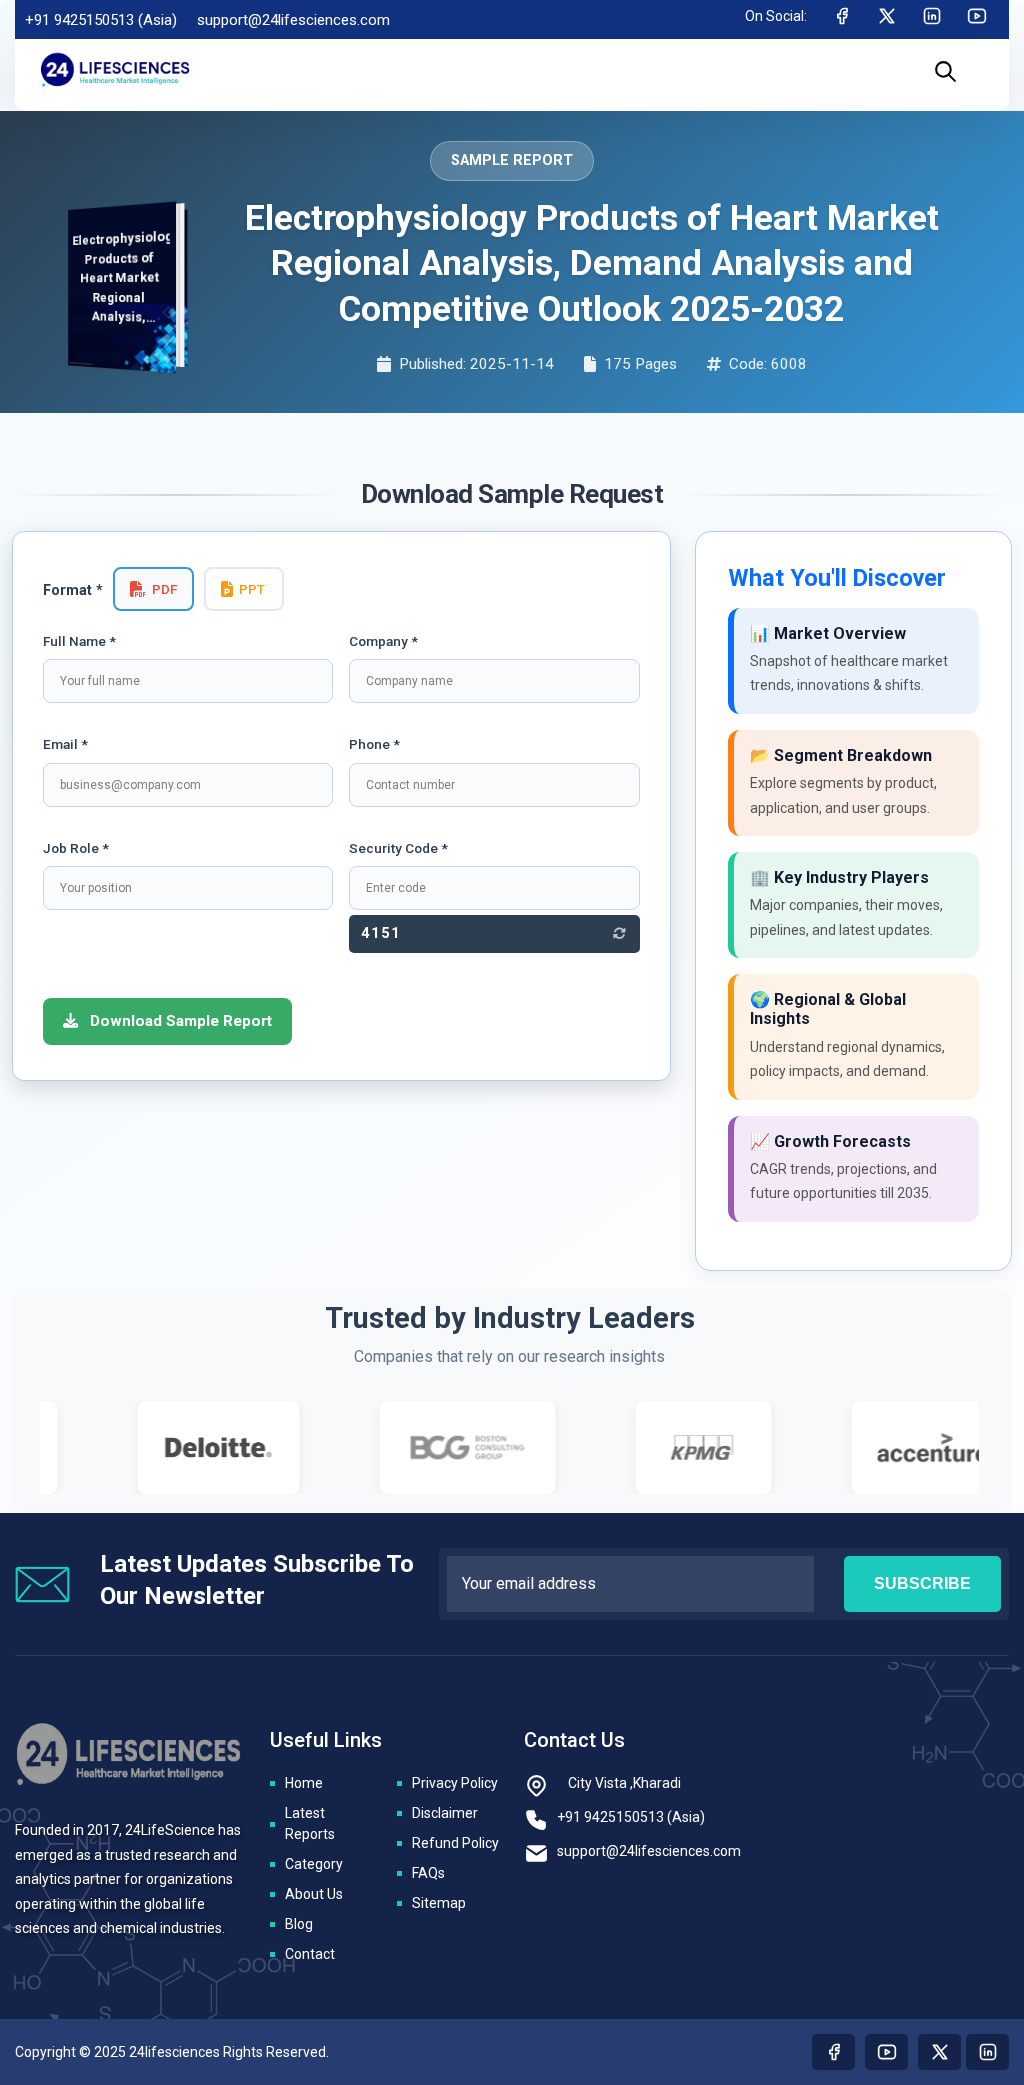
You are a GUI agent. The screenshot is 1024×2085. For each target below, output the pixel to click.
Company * (383, 641)
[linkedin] (932, 19)
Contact (310, 1954)
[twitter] (887, 19)
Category (314, 1864)
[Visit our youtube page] (886, 2052)
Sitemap (439, 1903)
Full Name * (79, 641)
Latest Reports (310, 1823)
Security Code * (398, 848)
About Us (314, 1894)
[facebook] (842, 19)
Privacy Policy (455, 1783)
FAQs (428, 1873)
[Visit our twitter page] (939, 2052)
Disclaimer (445, 1813)
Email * (65, 744)
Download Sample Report (179, 1021)
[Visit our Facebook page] (833, 2052)
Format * (73, 590)
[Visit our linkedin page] (987, 2052)
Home (304, 1783)
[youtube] (977, 19)
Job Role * (76, 848)
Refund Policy (455, 1843)
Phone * (374, 744)
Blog (299, 1924)
